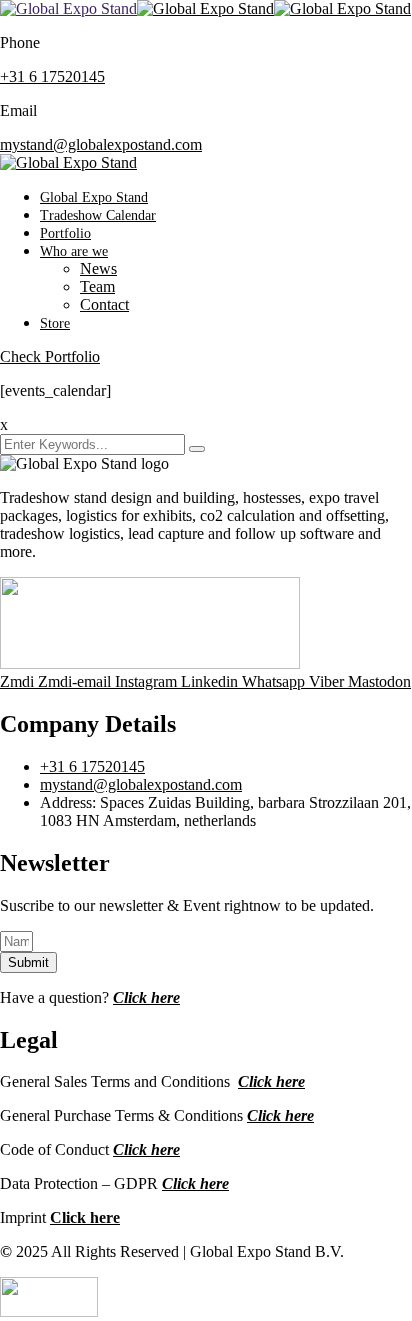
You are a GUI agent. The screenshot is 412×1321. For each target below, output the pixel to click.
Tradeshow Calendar (98, 215)
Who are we (74, 251)
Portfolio (65, 233)
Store (55, 323)
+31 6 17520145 (52, 76)
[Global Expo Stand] (68, 8)
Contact (104, 304)
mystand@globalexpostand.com (101, 144)
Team (97, 286)
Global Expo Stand (94, 197)
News (98, 268)
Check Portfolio (50, 356)
